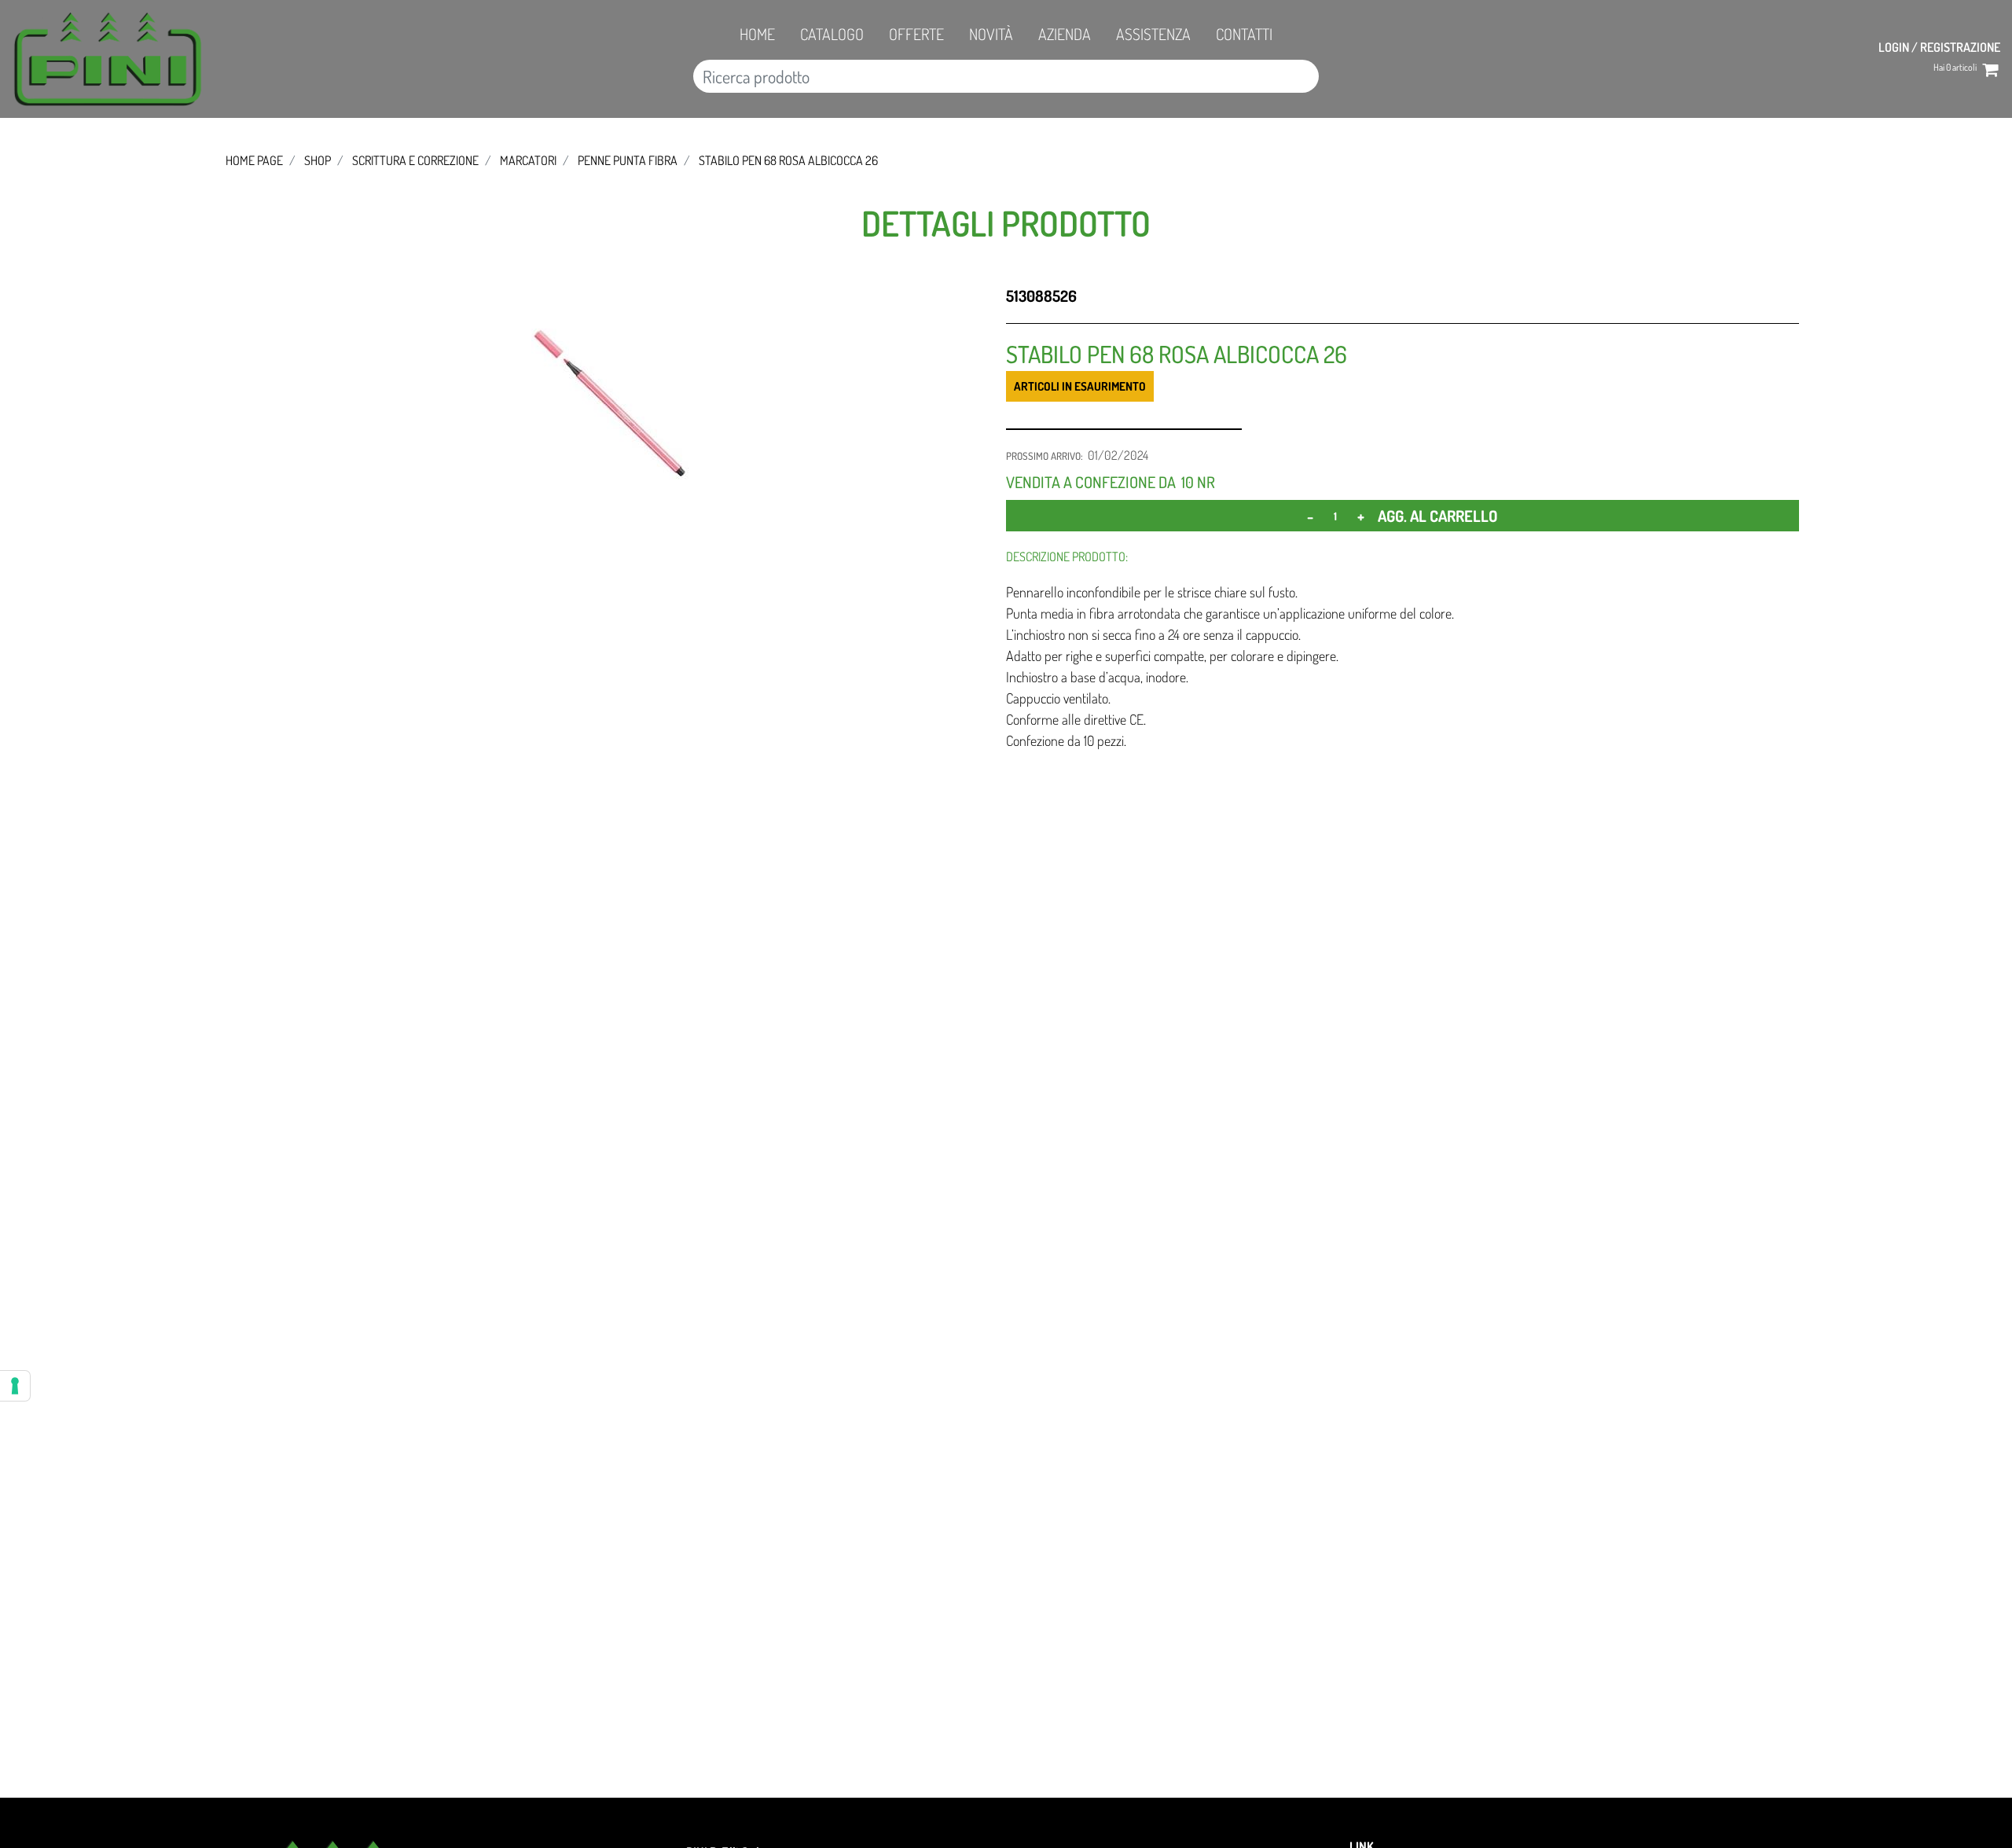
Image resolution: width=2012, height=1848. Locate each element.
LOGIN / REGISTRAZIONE (1939, 47)
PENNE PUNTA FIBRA (628, 160)
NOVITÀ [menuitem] (991, 34)
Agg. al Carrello (1437, 516)
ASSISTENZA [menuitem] (1153, 34)
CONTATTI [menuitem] (1244, 34)
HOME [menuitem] (757, 34)
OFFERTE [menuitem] (916, 34)
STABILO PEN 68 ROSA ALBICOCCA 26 (788, 160)
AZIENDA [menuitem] (1065, 34)
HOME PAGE (254, 160)
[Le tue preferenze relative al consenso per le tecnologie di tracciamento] (15, 1386)
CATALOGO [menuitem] (832, 34)
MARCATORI (528, 160)
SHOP (318, 160)
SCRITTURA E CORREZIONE (415, 160)
